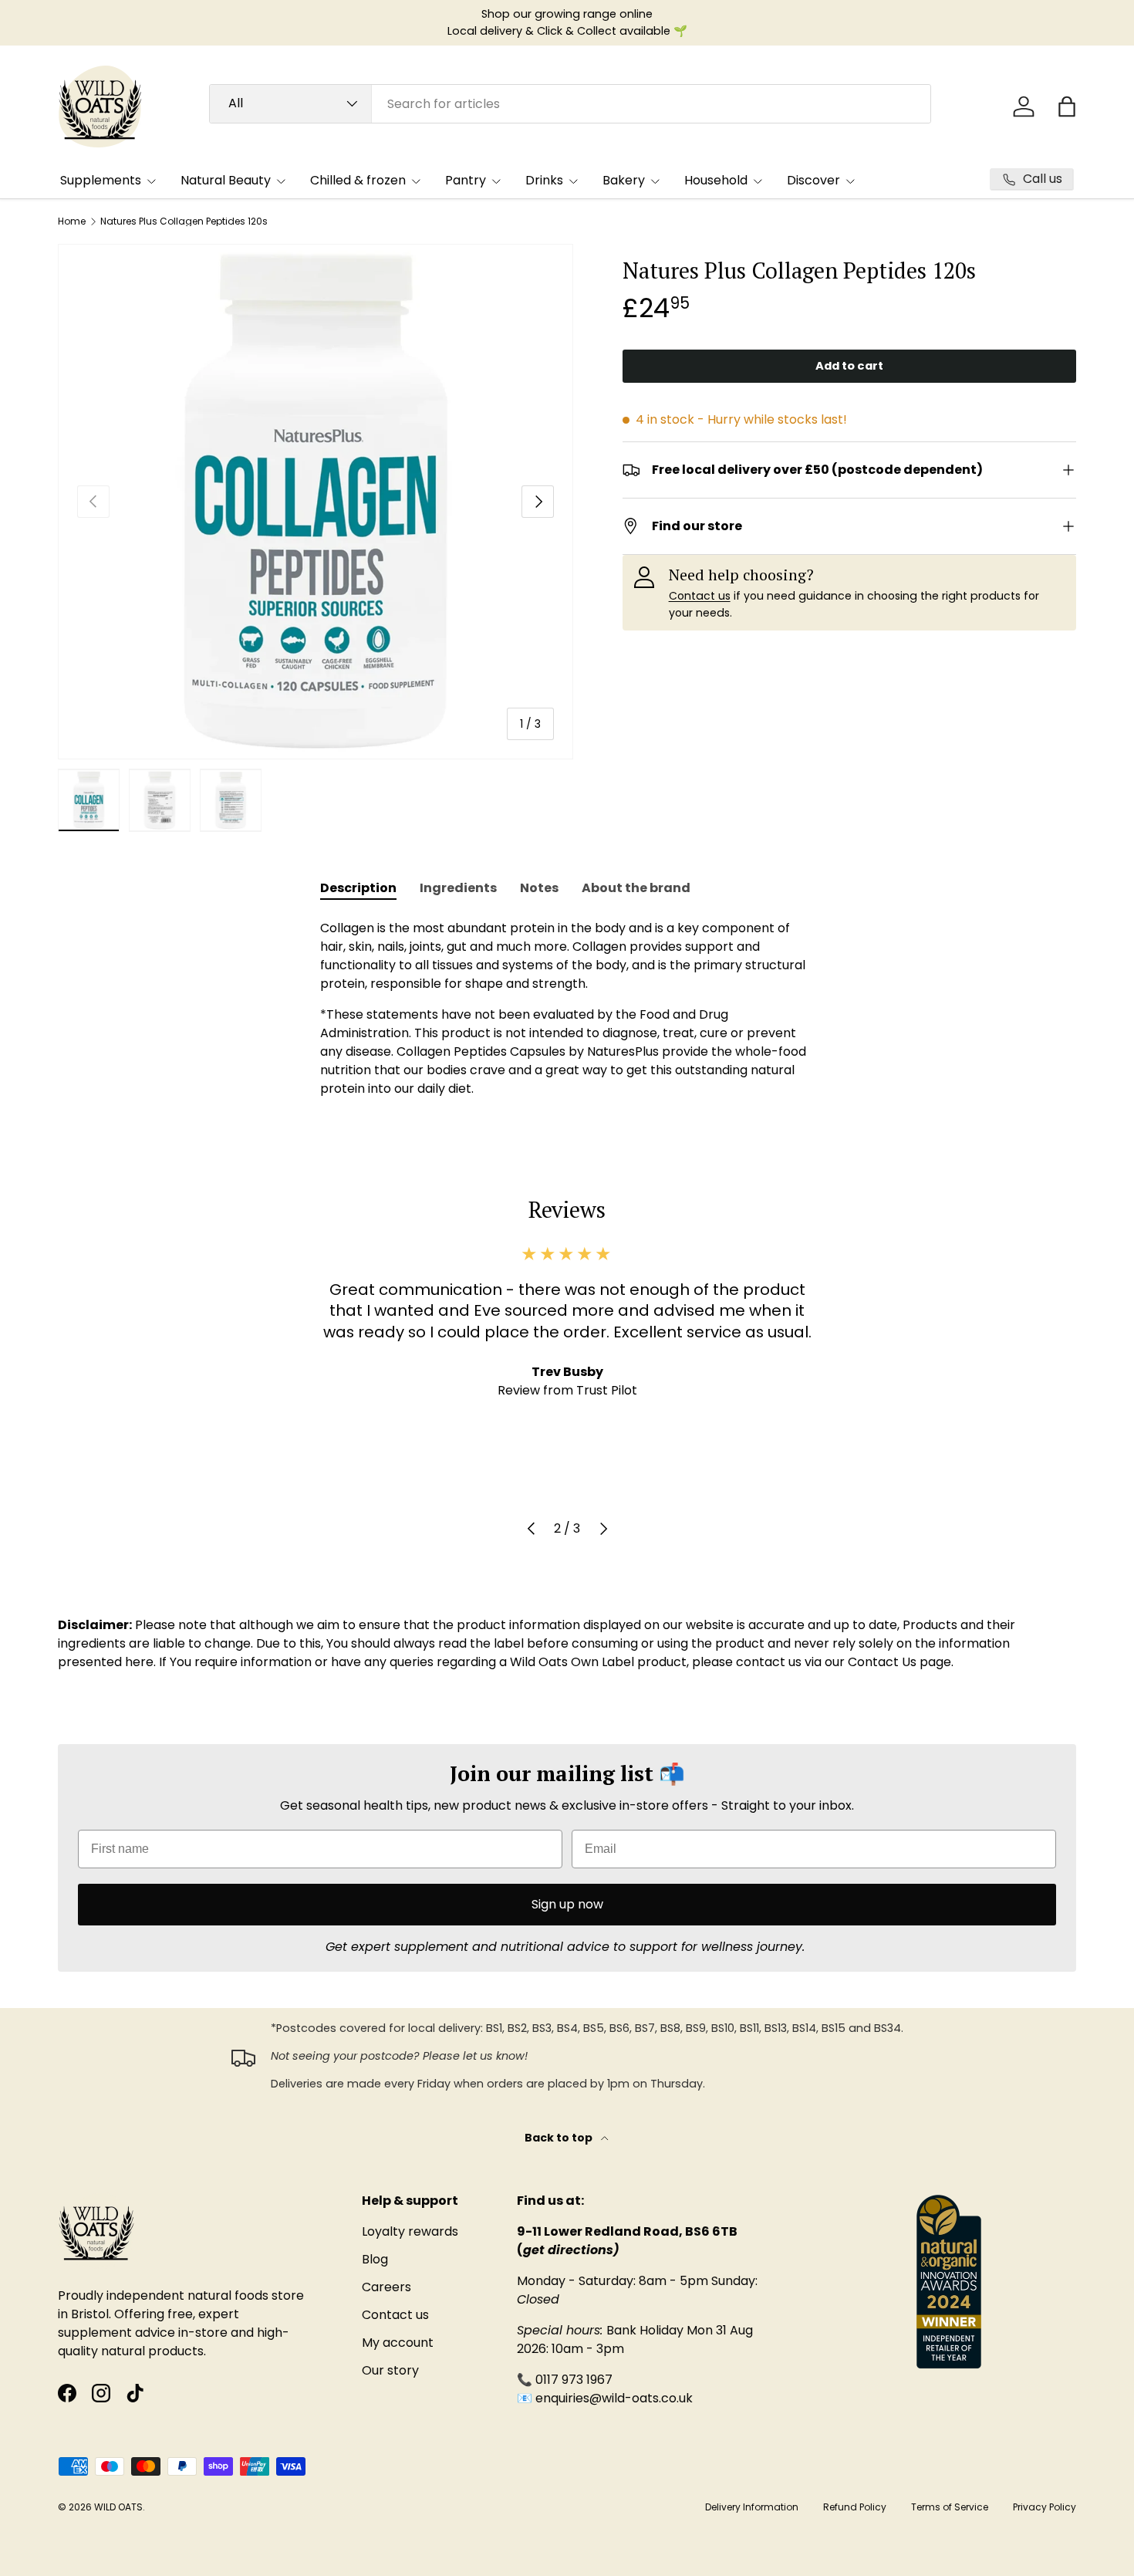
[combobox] (570, 104)
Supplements (101, 180)
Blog (375, 2259)
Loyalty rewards (410, 2231)
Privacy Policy (1045, 2507)
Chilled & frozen (358, 180)
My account (398, 2343)
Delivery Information (752, 2507)
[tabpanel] (567, 1009)
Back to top (560, 2138)
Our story (390, 2370)
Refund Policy (855, 2507)
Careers (386, 2287)
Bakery (624, 180)
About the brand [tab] (636, 888)
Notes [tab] (539, 888)
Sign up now (567, 1904)
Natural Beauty (226, 180)
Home (72, 221)
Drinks (544, 180)
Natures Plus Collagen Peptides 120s (184, 221)
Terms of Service (950, 2507)
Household (716, 180)
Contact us (700, 596)
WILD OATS (118, 2507)
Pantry (466, 180)
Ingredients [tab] (458, 888)
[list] (316, 502)
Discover (813, 180)
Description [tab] (358, 888)
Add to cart (849, 366)
